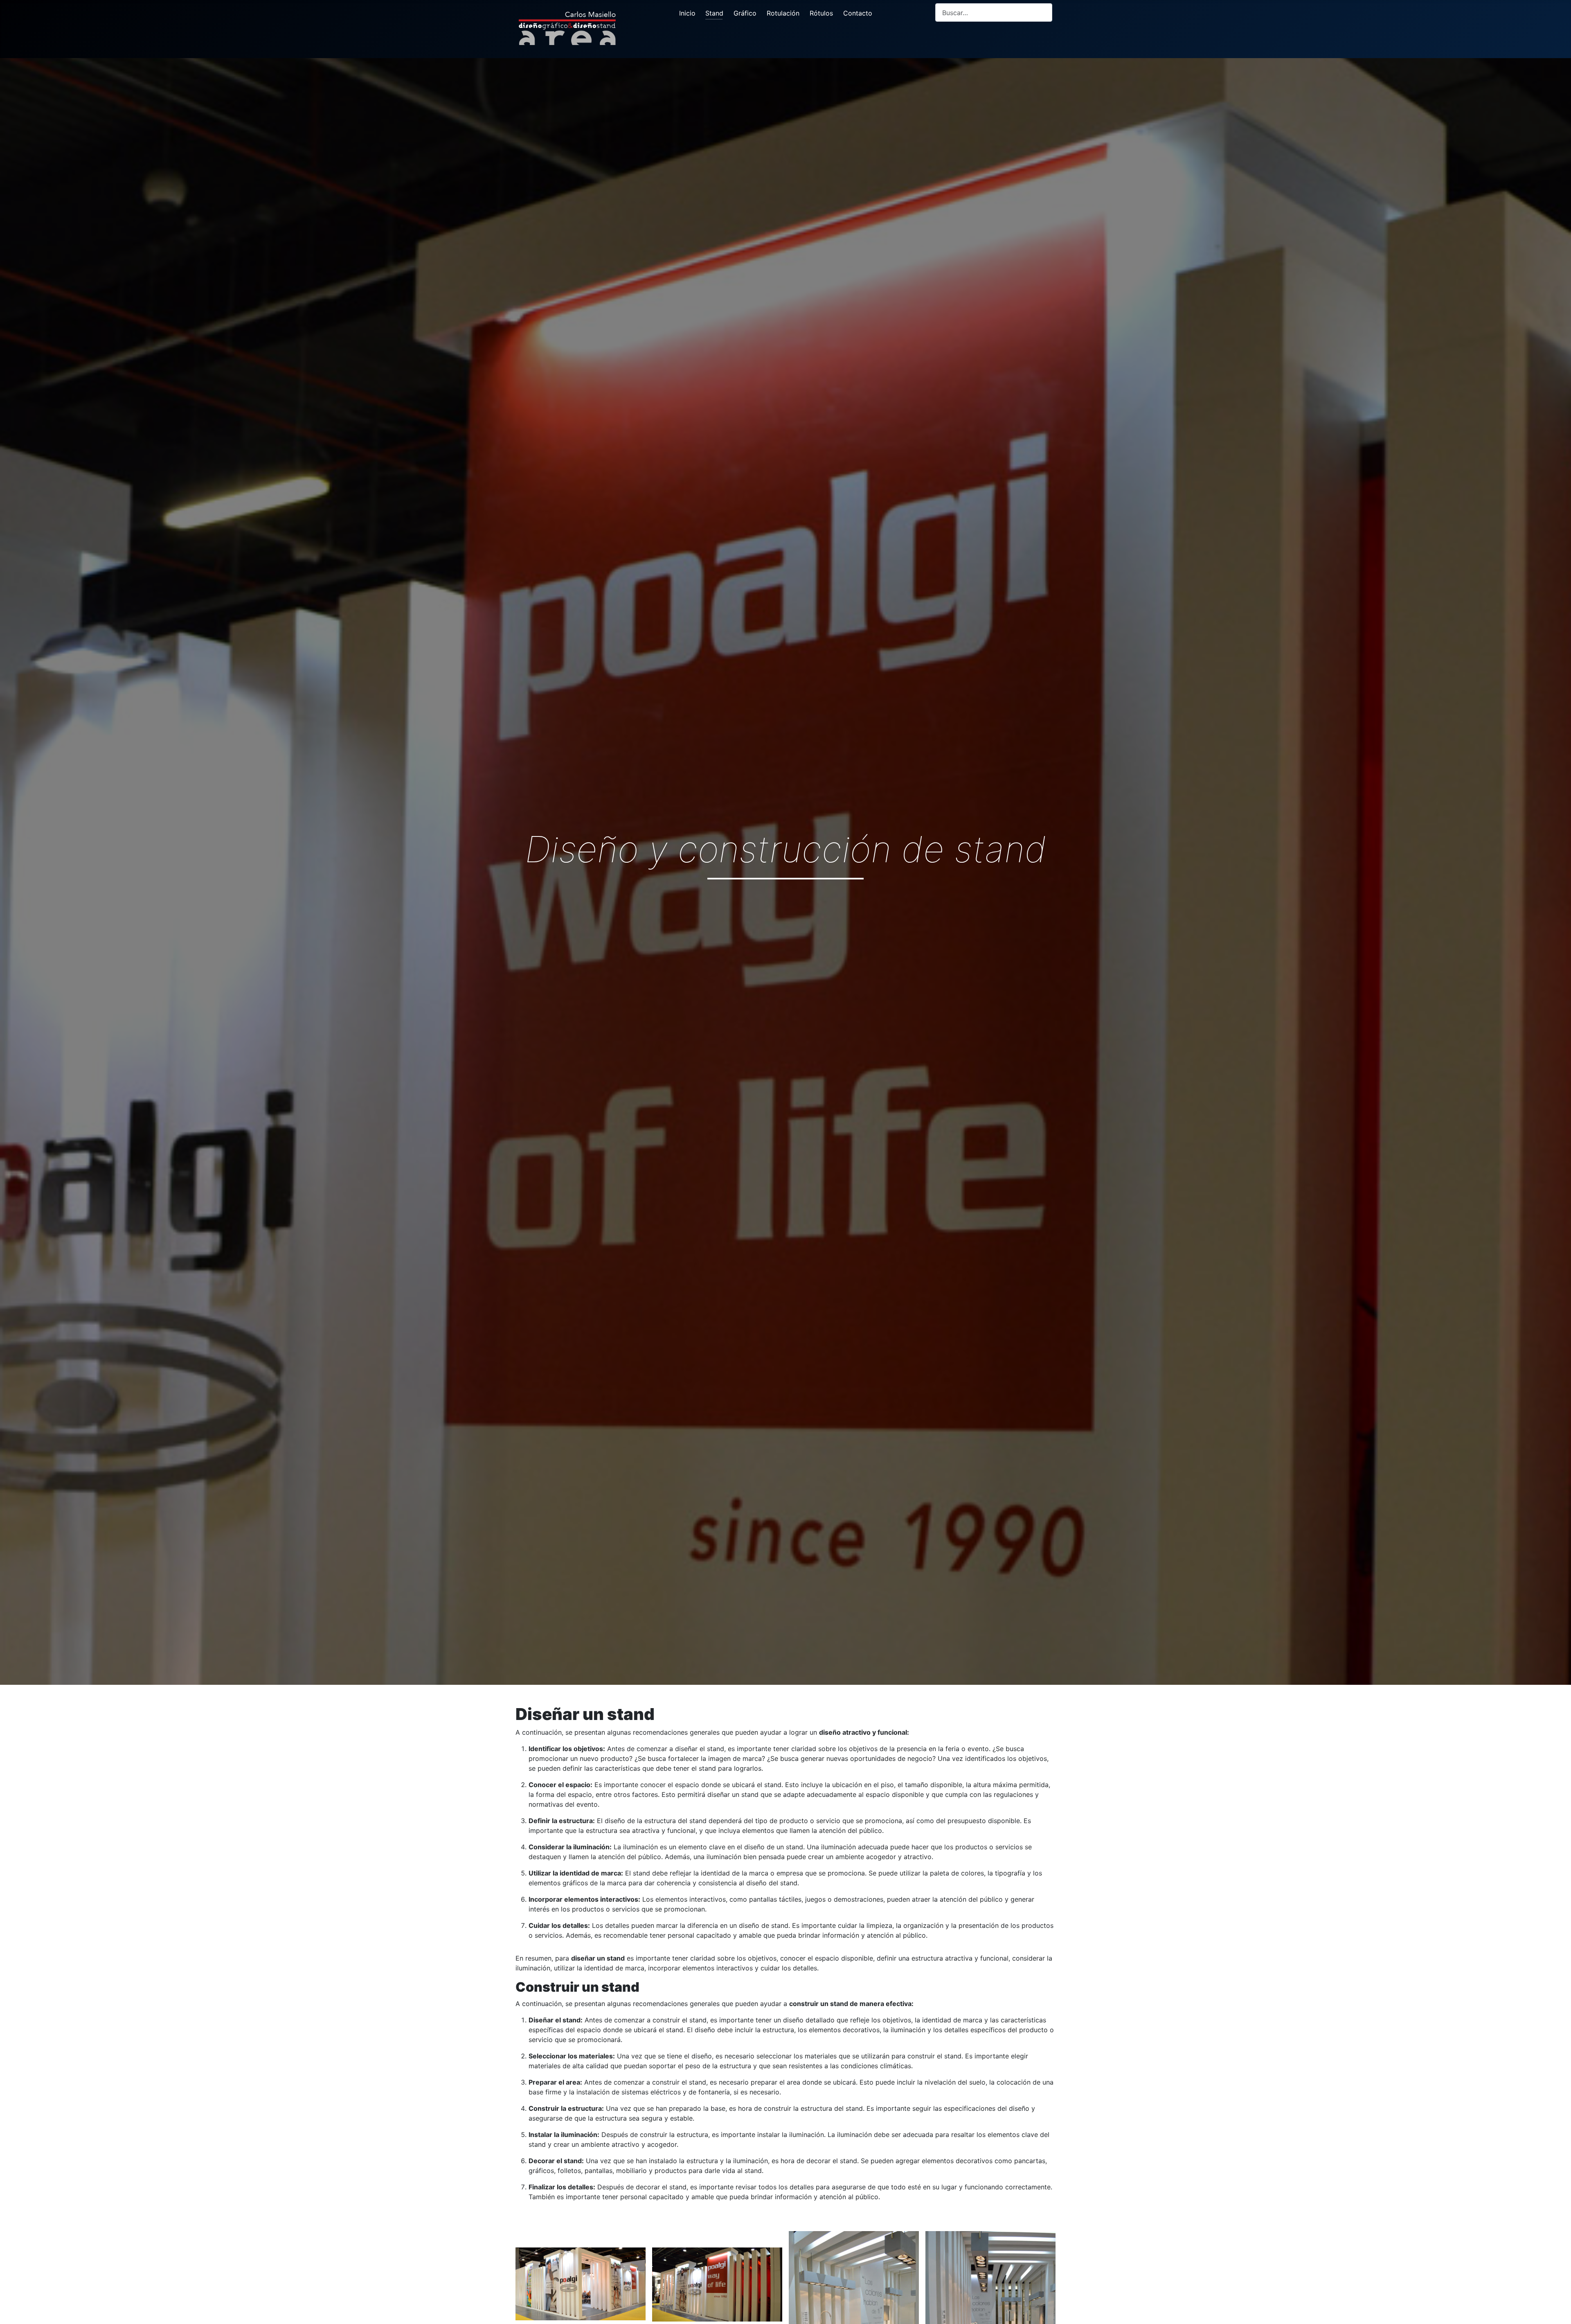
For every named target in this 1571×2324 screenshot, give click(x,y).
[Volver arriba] (1557, 2309)
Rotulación (783, 13)
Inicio (687, 13)
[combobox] (994, 12)
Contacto (858, 13)
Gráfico (745, 13)
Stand (714, 13)
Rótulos (821, 13)
